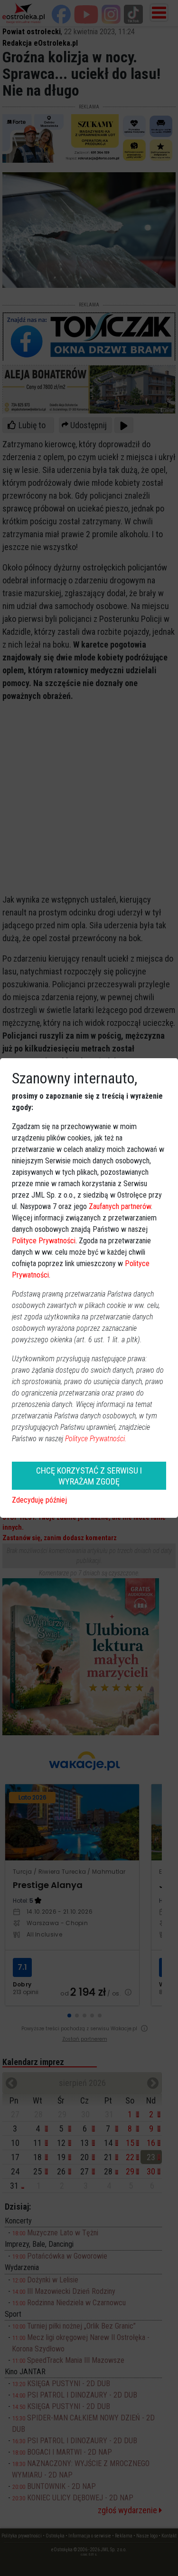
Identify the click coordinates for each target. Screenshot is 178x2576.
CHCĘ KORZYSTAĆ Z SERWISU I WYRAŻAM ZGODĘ (89, 1476)
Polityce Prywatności (44, 1241)
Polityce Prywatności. (96, 1439)
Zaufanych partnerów (120, 1206)
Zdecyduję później (39, 1500)
